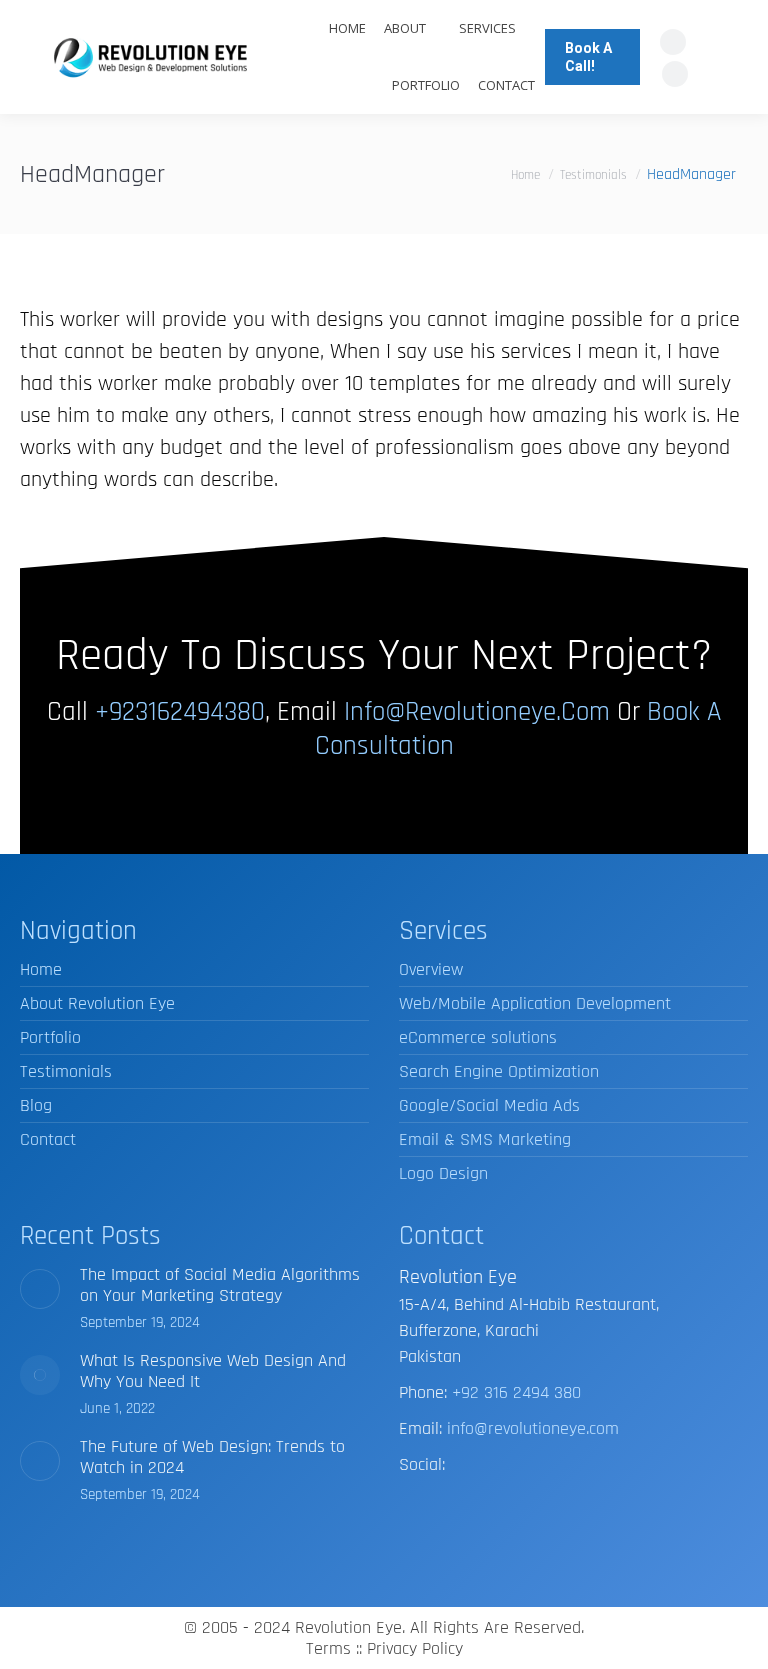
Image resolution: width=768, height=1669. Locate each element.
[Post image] (40, 1289)
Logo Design (443, 1173)
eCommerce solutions (478, 1037)
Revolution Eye (348, 1627)
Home (41, 969)
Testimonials (66, 1071)
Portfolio (50, 1037)
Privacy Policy (415, 1648)
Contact (48, 1139)
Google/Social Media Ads (489, 1105)
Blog (36, 1105)
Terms (328, 1648)
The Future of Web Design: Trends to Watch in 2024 (212, 1457)
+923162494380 (180, 712)
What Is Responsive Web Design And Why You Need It (213, 1371)
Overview (431, 969)
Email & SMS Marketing (485, 1139)
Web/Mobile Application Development (535, 1003)
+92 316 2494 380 (516, 1392)
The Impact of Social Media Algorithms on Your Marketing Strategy (220, 1285)
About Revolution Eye (97, 1003)
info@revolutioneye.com (477, 712)
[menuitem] (347, 28)
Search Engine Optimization (499, 1071)
